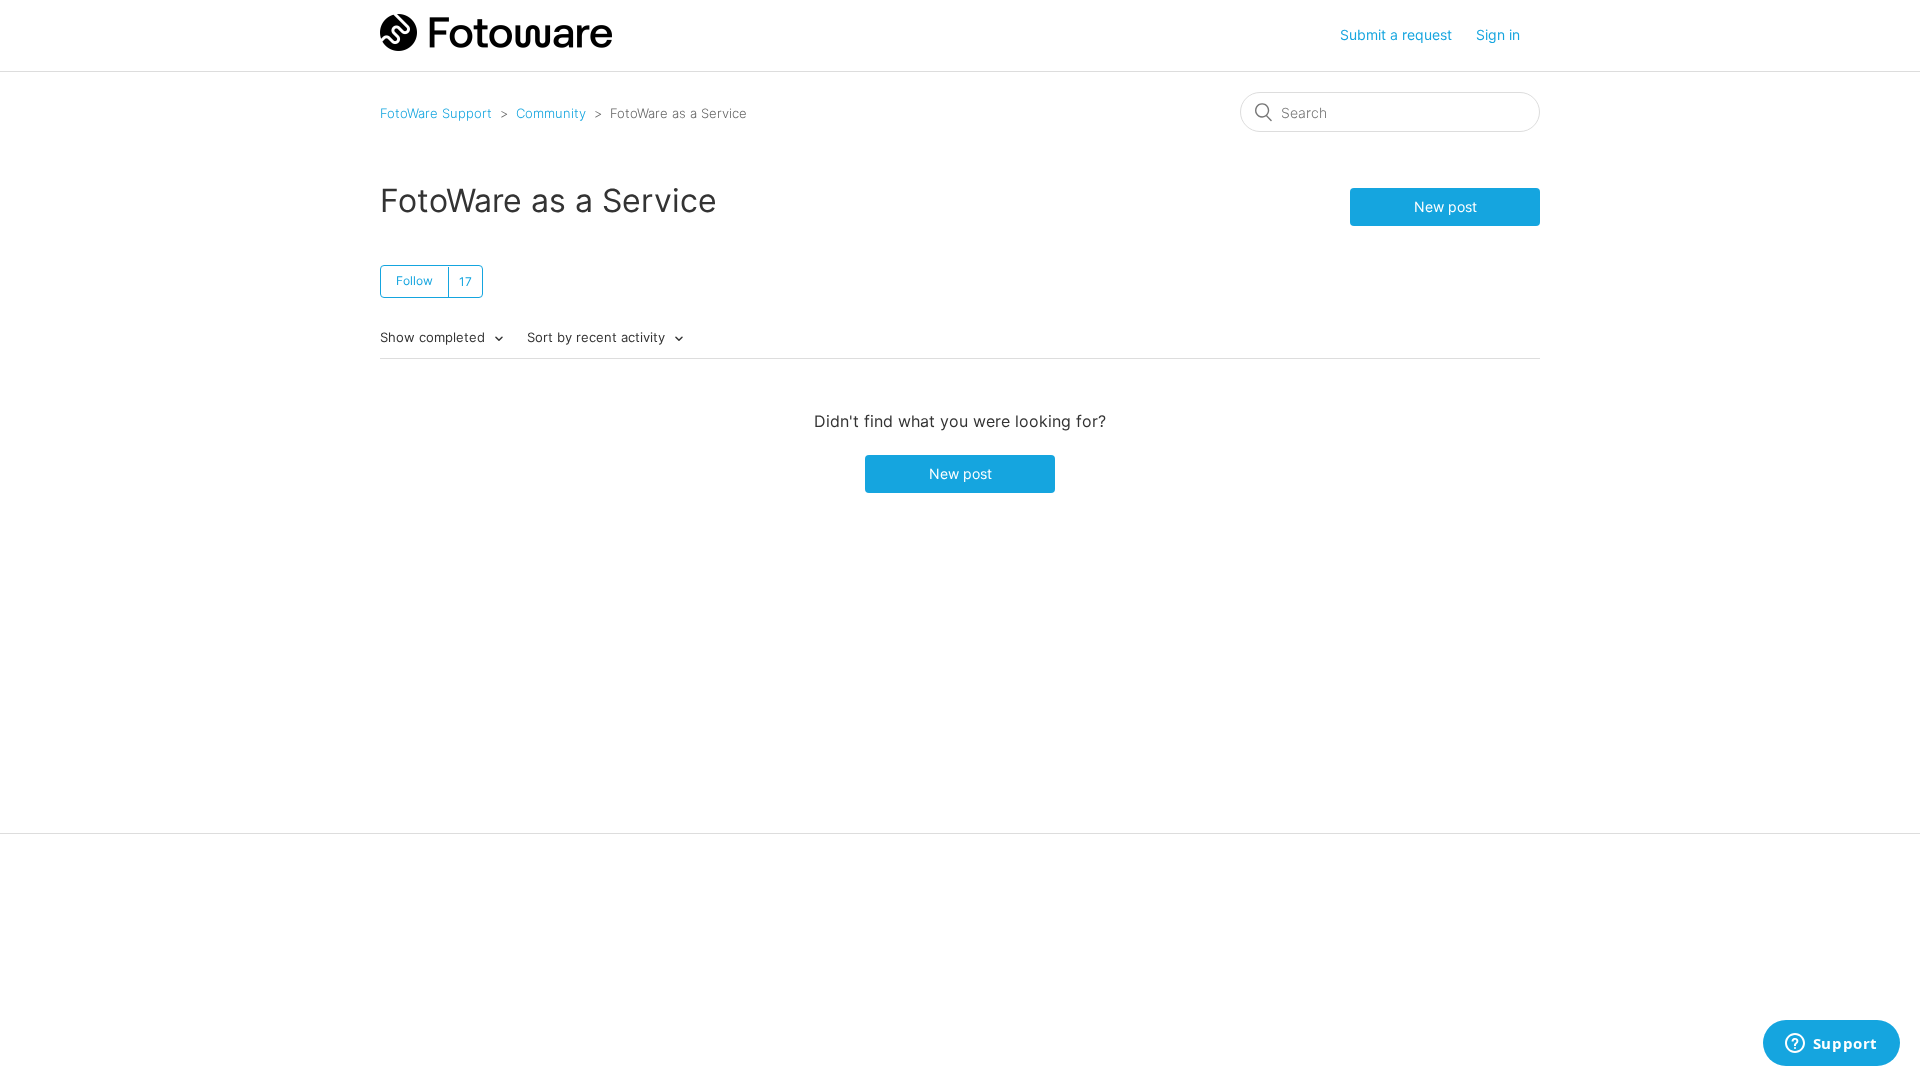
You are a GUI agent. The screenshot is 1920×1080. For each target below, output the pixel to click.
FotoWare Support (436, 113)
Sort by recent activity (598, 337)
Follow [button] (414, 280)
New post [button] (1445, 206)
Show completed (434, 337)
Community (551, 113)
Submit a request (1396, 34)
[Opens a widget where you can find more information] (1831, 1045)
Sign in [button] (1498, 34)
